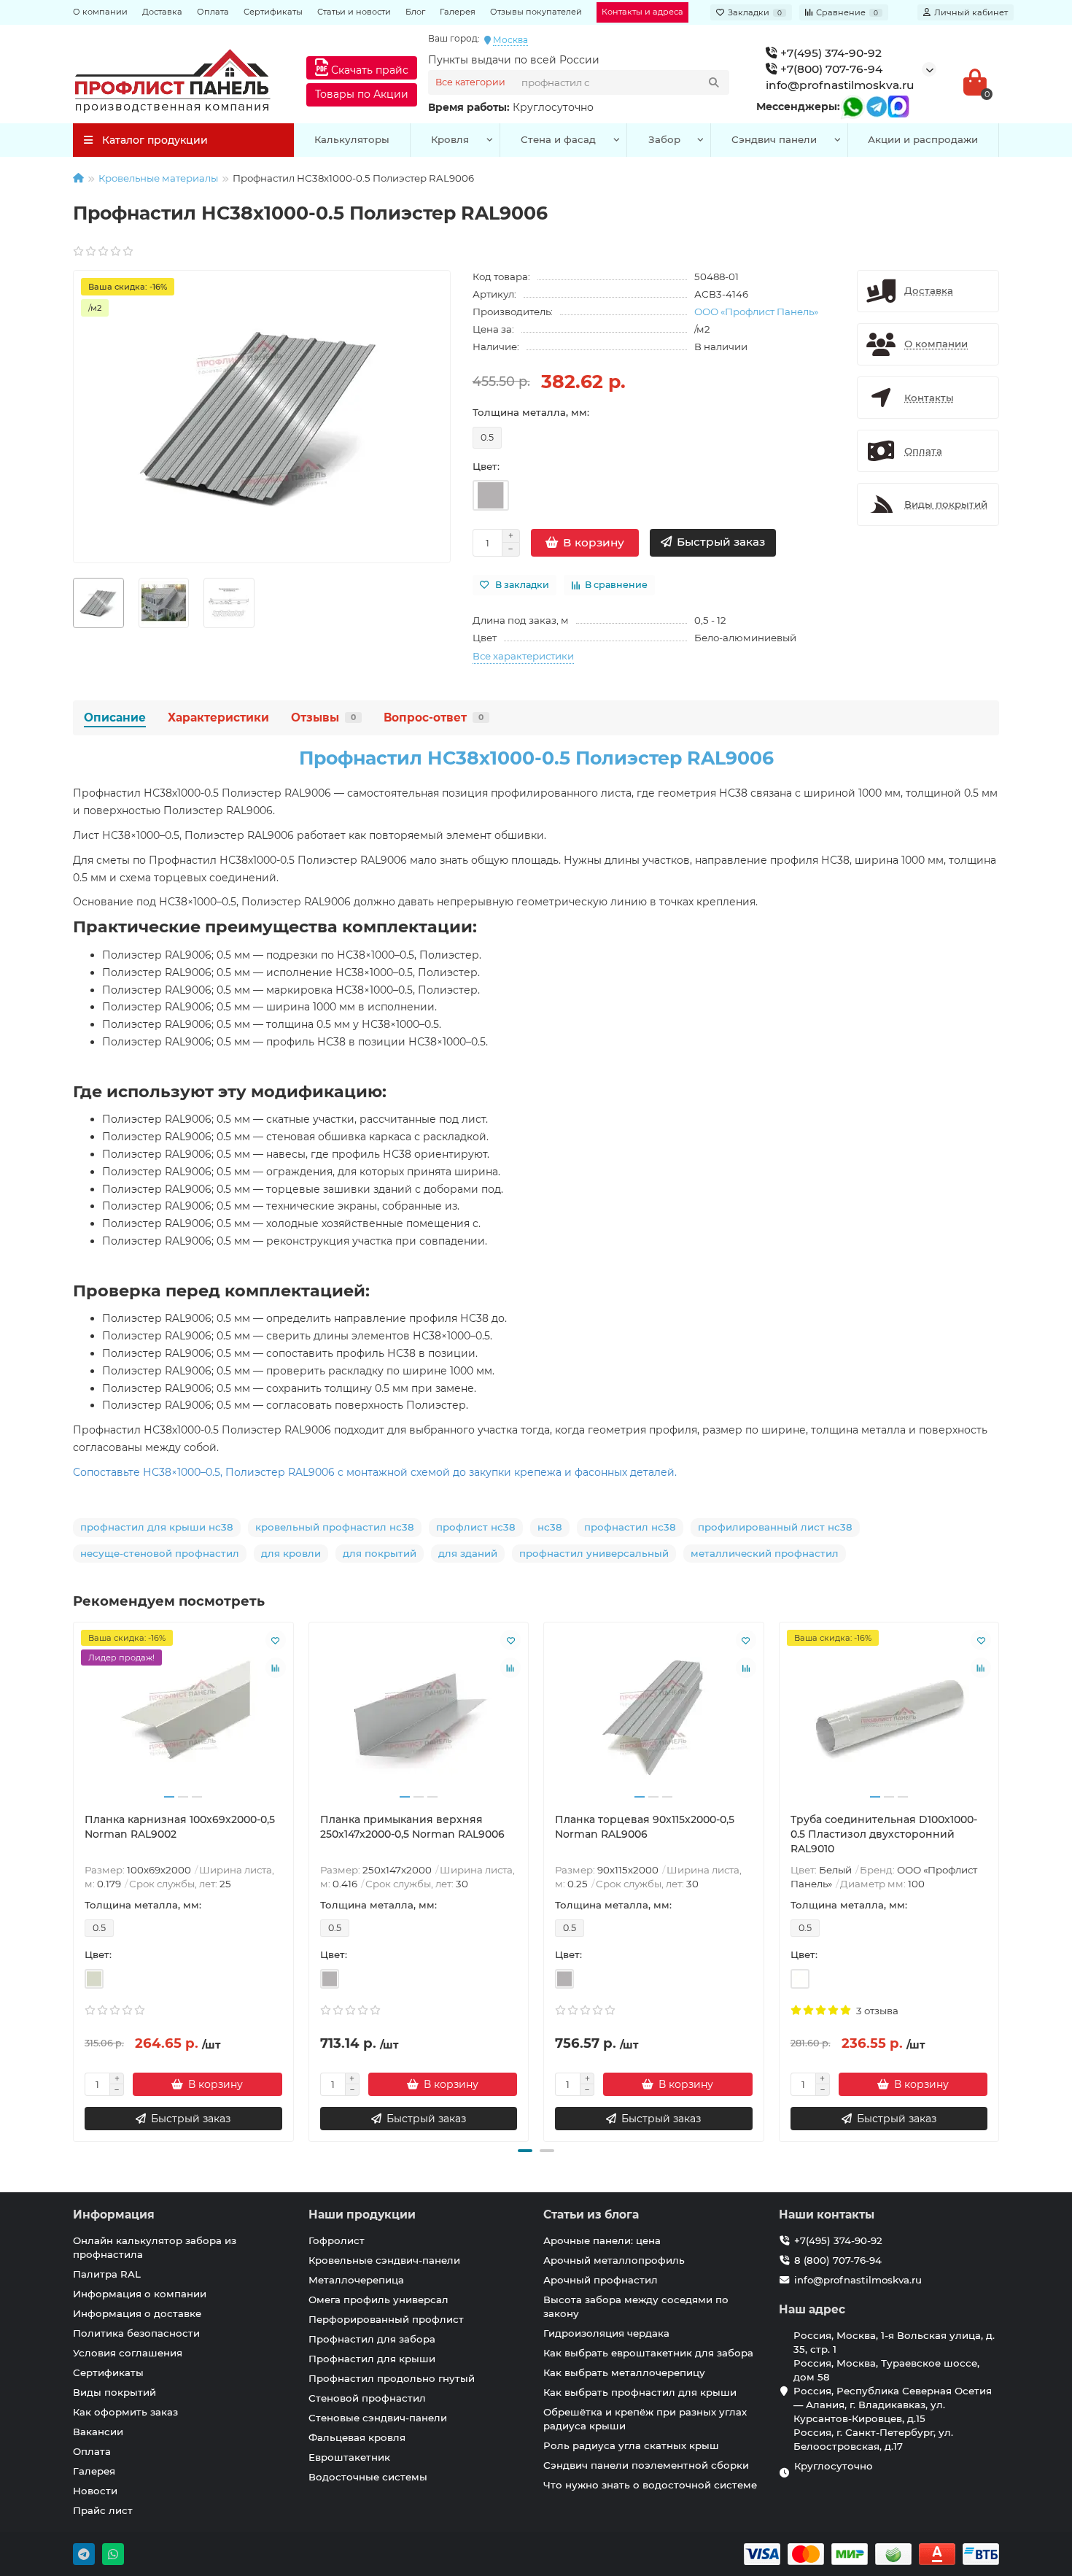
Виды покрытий (114, 2392)
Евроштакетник (349, 2457)
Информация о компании (140, 2294)
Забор (664, 139)
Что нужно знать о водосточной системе (650, 2485)
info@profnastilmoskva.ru (840, 85)
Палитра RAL (107, 2274)
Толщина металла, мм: (531, 412)
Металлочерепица (356, 2280)
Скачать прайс (368, 70)
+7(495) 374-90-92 (830, 53)
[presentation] (74, 1880)
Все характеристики (523, 656)
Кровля (450, 139)
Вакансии (98, 2432)
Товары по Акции (362, 94)
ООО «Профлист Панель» (756, 312)
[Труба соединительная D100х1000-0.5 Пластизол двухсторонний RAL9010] (889, 1717)
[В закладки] (276, 1640)
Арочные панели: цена (602, 2240)
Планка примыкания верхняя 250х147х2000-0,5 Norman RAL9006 (412, 1827)
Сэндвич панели (774, 139)
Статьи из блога (591, 2215)
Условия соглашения (128, 2353)
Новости (95, 2491)
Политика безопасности (136, 2333)
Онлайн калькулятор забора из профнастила (155, 2247)
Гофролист (337, 2240)
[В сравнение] (276, 1668)
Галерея (458, 12)
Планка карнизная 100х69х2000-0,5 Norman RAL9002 (180, 1827)
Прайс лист (103, 2510)
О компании (100, 12)
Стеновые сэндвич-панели (378, 2418)
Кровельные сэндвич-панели (384, 2260)
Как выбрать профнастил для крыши (640, 2392)
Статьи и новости (354, 12)
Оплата (213, 12)
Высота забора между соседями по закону (636, 2306)
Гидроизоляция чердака (606, 2333)
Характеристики (218, 718)
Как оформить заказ (125, 2412)
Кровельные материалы (158, 178)
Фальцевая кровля (357, 2437)
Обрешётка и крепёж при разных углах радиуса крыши (645, 2419)
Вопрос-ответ (434, 718)
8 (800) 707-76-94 (838, 2260)
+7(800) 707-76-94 (830, 69)
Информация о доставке (137, 2313)
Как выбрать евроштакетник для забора (648, 2353)
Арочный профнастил (601, 2280)
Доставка (162, 12)
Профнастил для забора (372, 2339)
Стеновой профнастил (367, 2398)
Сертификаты (273, 12)
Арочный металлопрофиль (614, 2260)
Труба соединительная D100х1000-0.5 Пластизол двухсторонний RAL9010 (884, 1834)
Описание (115, 718)
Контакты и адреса (642, 12)
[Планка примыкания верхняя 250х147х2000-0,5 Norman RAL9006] (419, 1717)
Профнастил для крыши (372, 2359)
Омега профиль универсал (378, 2300)
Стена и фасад (558, 139)
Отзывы (323, 718)
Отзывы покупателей (536, 12)
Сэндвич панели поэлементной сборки (646, 2465)
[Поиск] (714, 82)
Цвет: (486, 466)
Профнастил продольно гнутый (392, 2378)
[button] (525, 2151)
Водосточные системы (368, 2477)
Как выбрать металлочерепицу (624, 2372)
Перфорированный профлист (386, 2319)
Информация (114, 2215)
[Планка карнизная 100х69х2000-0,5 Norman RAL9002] (183, 1717)
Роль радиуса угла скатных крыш (631, 2445)
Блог (415, 12)
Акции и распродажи (923, 139)
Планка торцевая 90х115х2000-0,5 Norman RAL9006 (645, 1827)
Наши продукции (362, 2215)
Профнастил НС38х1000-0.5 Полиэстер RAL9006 (536, 758)
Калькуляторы (352, 139)
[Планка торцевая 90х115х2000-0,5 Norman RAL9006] (654, 1717)
